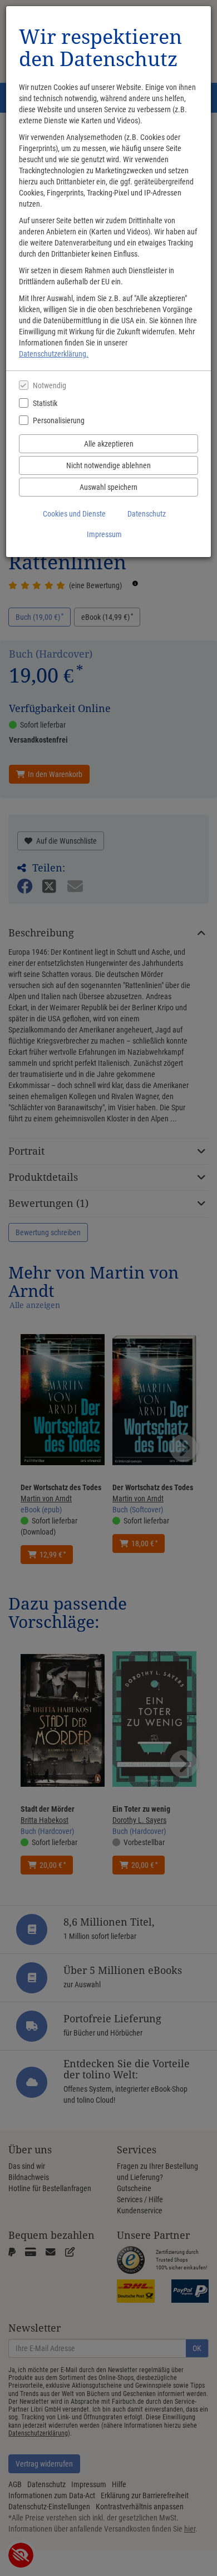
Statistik (45, 403)
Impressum (104, 534)
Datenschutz (147, 514)
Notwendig (50, 385)
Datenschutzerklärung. (54, 354)
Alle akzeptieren (109, 444)
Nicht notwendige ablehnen (108, 465)
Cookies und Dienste (74, 514)
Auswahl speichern (108, 487)
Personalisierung (59, 420)
